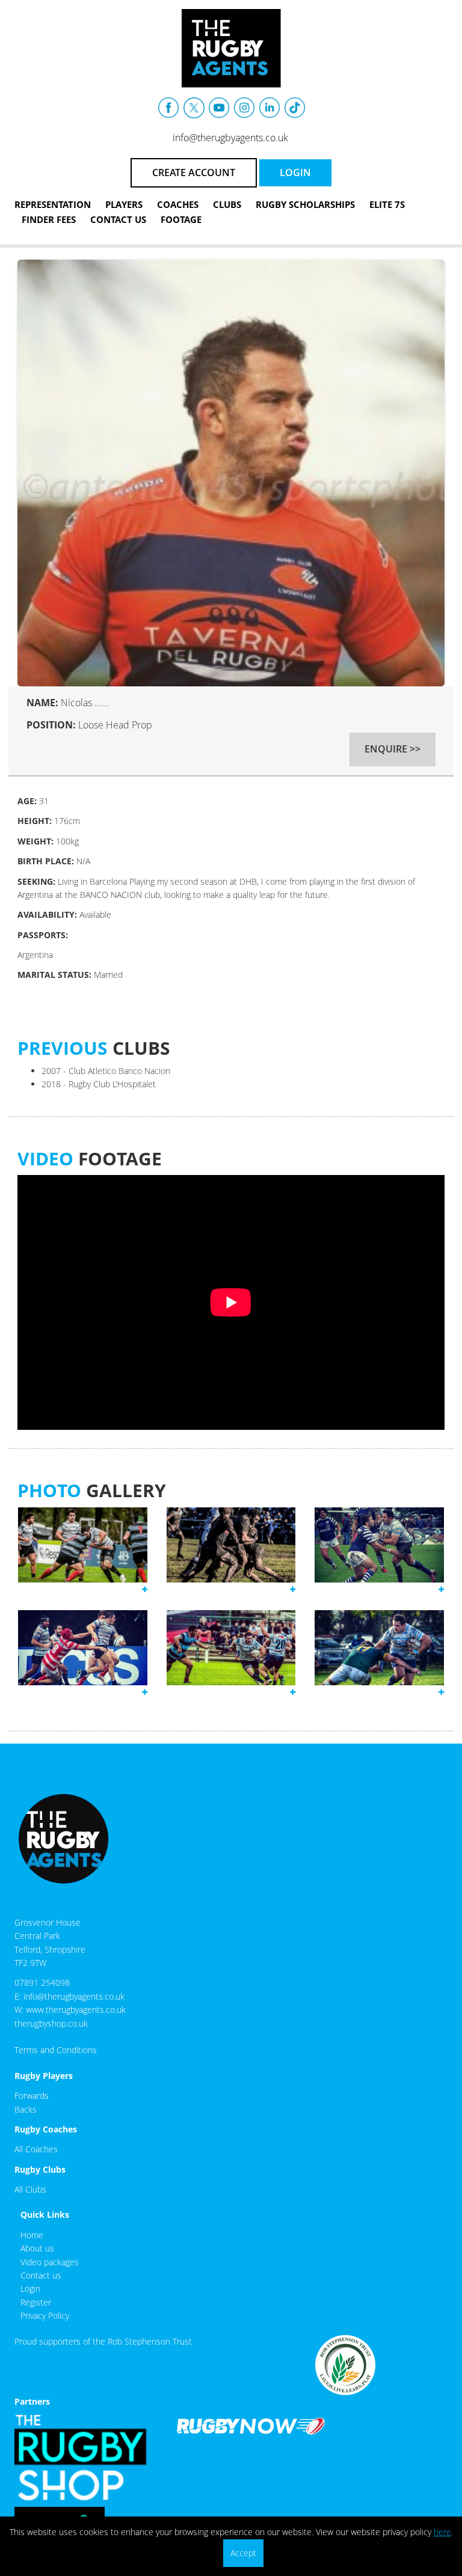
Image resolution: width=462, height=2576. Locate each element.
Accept (243, 2553)
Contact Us (118, 219)
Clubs (227, 204)
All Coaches (36, 2149)
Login (30, 2288)
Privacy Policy (45, 2315)
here (442, 2532)
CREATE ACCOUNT (194, 172)
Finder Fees (49, 219)
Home (32, 2235)
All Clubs (30, 2189)
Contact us (41, 2275)
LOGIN (295, 172)
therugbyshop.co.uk (51, 2023)
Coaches (178, 204)
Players (124, 204)
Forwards (32, 2095)
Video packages (50, 2262)
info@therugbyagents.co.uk (230, 138)
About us (37, 2248)
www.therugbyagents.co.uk (76, 2010)
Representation (53, 204)
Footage (181, 219)
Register (36, 2302)
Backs (26, 2109)
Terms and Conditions (56, 2050)
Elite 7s (387, 204)
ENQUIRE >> (393, 749)
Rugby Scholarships (305, 204)
